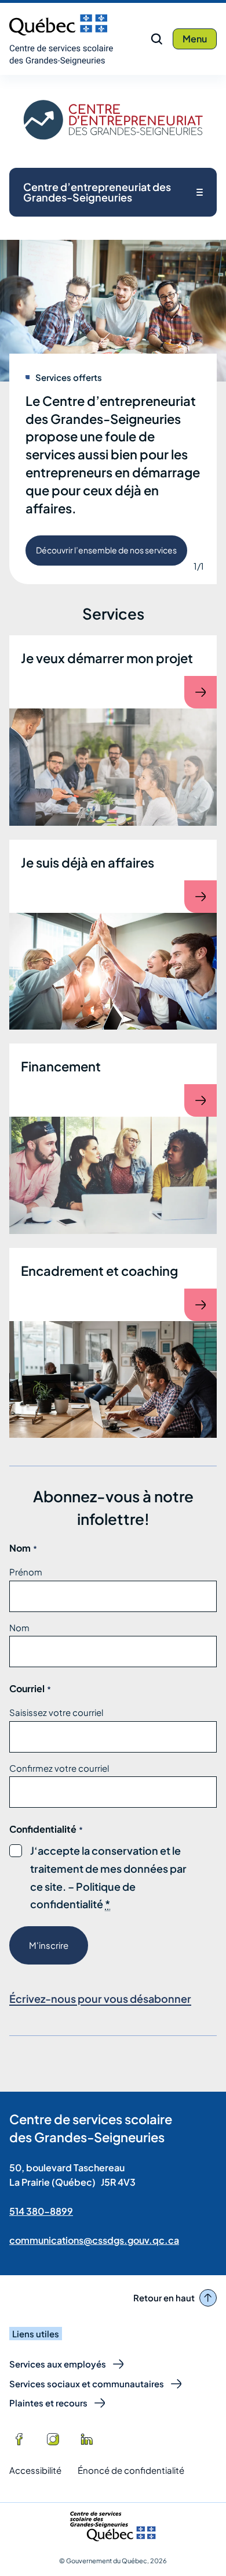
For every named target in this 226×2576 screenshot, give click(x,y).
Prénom (26, 1572)
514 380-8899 (41, 2211)
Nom (19, 1627)
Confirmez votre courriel (59, 1768)
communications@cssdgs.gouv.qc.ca (94, 2240)
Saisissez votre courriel (56, 1712)
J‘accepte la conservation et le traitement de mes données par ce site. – (108, 1878)
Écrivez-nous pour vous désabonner (100, 1998)
